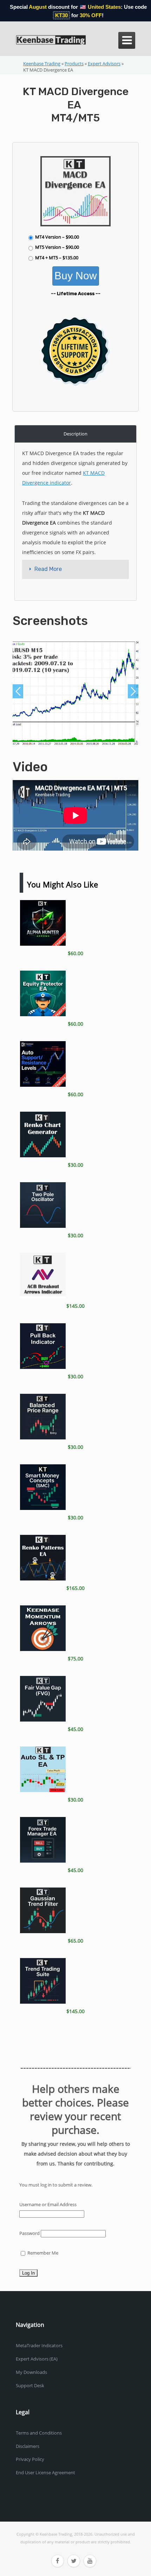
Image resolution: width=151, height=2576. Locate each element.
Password (29, 2233)
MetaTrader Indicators (39, 2345)
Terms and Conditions (39, 2433)
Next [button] (133, 691)
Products (74, 64)
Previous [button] (18, 691)
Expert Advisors (104, 64)
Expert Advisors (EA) (37, 2359)
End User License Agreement (45, 2472)
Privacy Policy (30, 2459)
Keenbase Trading (42, 64)
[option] (75, 693)
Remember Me (42, 2253)
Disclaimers (28, 2446)
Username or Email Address (48, 2204)
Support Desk (30, 2385)
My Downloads (31, 2372)
